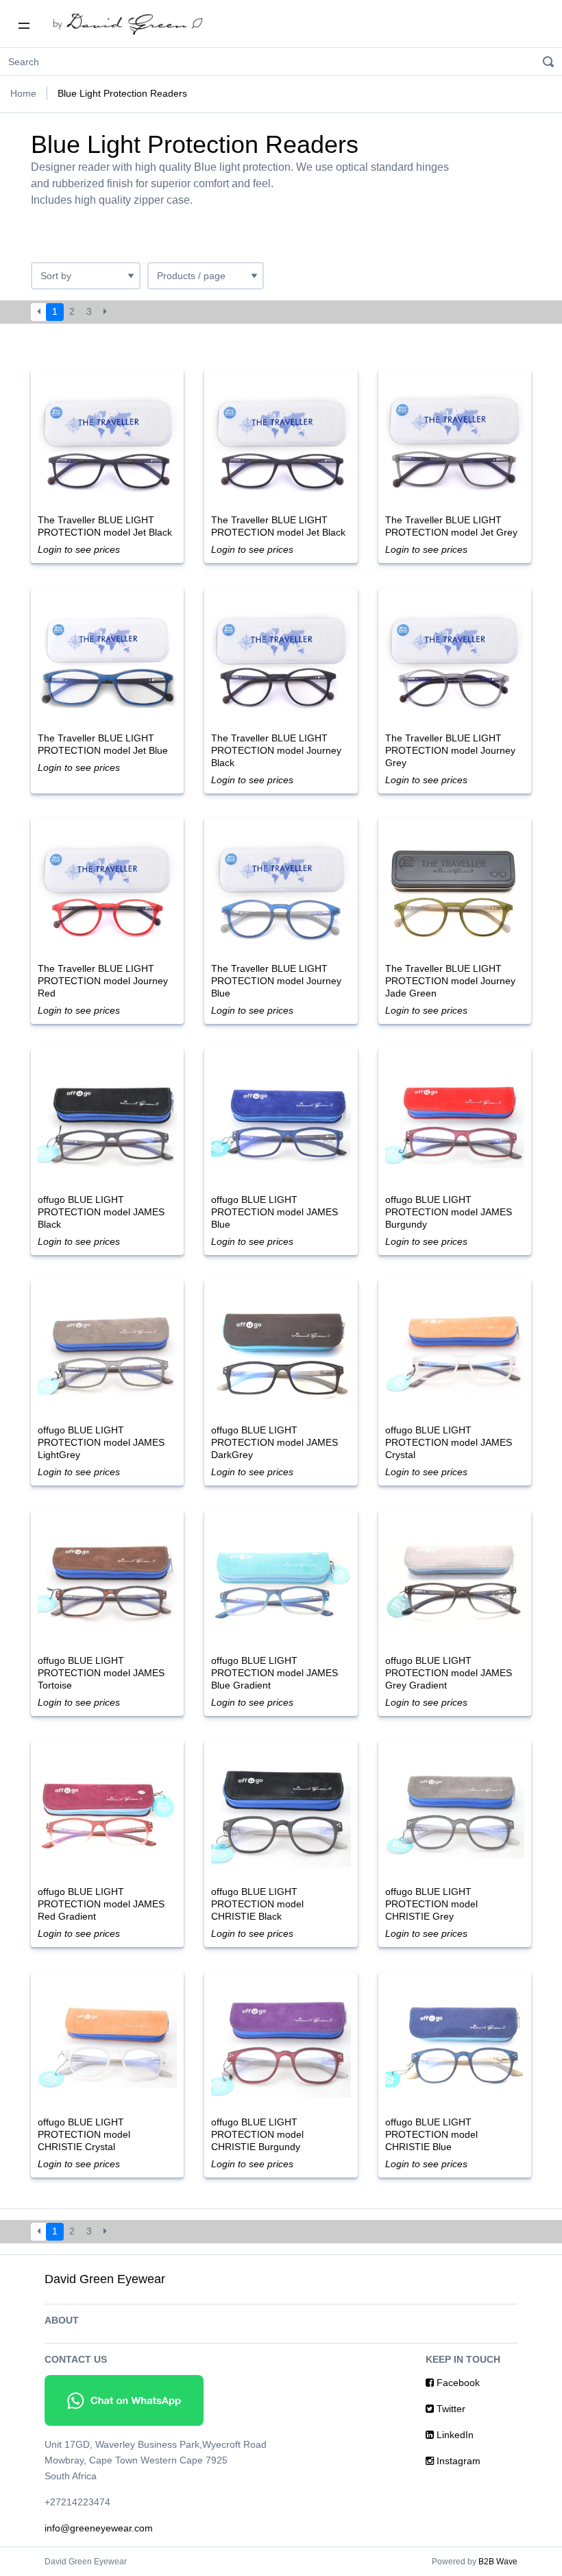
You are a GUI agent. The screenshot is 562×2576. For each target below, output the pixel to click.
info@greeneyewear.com (99, 2528)
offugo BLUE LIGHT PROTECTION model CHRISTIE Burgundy (257, 2134)
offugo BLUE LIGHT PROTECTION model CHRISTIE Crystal (84, 2134)
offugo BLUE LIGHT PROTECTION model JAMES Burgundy (449, 1212)
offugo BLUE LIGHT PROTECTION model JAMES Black (101, 1212)
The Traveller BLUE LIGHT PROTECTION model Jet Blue (103, 744)
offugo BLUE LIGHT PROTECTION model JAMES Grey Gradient (449, 1673)
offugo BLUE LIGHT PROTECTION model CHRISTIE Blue (431, 2134)
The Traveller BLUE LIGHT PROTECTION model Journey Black (276, 750)
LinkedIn (454, 2435)
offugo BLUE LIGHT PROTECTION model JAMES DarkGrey (274, 1442)
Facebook (457, 2383)
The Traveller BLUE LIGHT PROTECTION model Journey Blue (276, 981)
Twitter (450, 2409)
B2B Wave (498, 2562)
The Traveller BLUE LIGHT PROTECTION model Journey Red (103, 981)
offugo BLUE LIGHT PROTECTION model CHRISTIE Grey (431, 1904)
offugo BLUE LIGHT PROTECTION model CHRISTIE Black (257, 1904)
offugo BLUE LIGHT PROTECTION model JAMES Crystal (449, 1442)
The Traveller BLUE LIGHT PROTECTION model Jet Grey (451, 526)
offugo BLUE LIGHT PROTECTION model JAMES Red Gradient (101, 1904)
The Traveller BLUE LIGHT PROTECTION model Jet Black (105, 526)
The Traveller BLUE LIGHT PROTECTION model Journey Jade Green (450, 981)
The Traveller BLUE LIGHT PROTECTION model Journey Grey (450, 750)
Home (23, 93)
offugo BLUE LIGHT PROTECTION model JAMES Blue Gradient (274, 1673)
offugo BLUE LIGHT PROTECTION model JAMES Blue (274, 1212)
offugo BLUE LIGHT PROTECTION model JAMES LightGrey (101, 1442)
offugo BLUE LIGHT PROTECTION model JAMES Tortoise (101, 1673)
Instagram (457, 2461)
